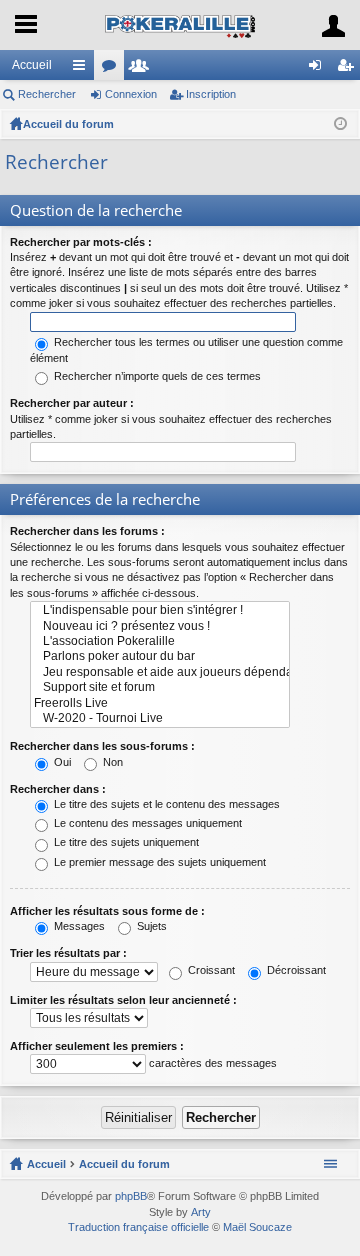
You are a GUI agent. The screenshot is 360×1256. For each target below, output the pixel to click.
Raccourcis (83, 69)
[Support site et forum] (160, 687)
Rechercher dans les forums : (87, 531)
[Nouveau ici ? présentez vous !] (160, 626)
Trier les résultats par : (68, 953)
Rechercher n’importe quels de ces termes (156, 376)
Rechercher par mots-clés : (81, 242)
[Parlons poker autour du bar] (160, 656)
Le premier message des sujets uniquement (158, 862)
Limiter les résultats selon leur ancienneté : (123, 1000)
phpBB (131, 1196)
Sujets (150, 926)
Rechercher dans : (58, 789)
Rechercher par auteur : (72, 403)
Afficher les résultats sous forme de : (107, 911)
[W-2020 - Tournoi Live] (160, 718)
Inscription (211, 94)
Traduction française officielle (138, 1227)
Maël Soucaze (257, 1227)
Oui (61, 762)
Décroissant (295, 970)
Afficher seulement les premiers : (97, 1046)
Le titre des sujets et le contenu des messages (165, 804)
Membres (143, 69)
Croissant (210, 970)
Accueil (32, 65)
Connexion (131, 94)
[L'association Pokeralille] (160, 641)
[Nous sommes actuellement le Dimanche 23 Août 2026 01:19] (340, 124)
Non (111, 762)
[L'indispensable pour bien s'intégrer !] (160, 610)
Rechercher (47, 94)
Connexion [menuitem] (319, 69)
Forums (113, 69)
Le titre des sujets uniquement (125, 842)
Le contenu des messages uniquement (146, 823)
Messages (78, 926)
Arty (201, 1212)
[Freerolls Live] (160, 703)
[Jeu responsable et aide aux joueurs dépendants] (160, 672)
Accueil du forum (68, 124)
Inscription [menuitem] (349, 69)
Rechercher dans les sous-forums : (102, 746)
